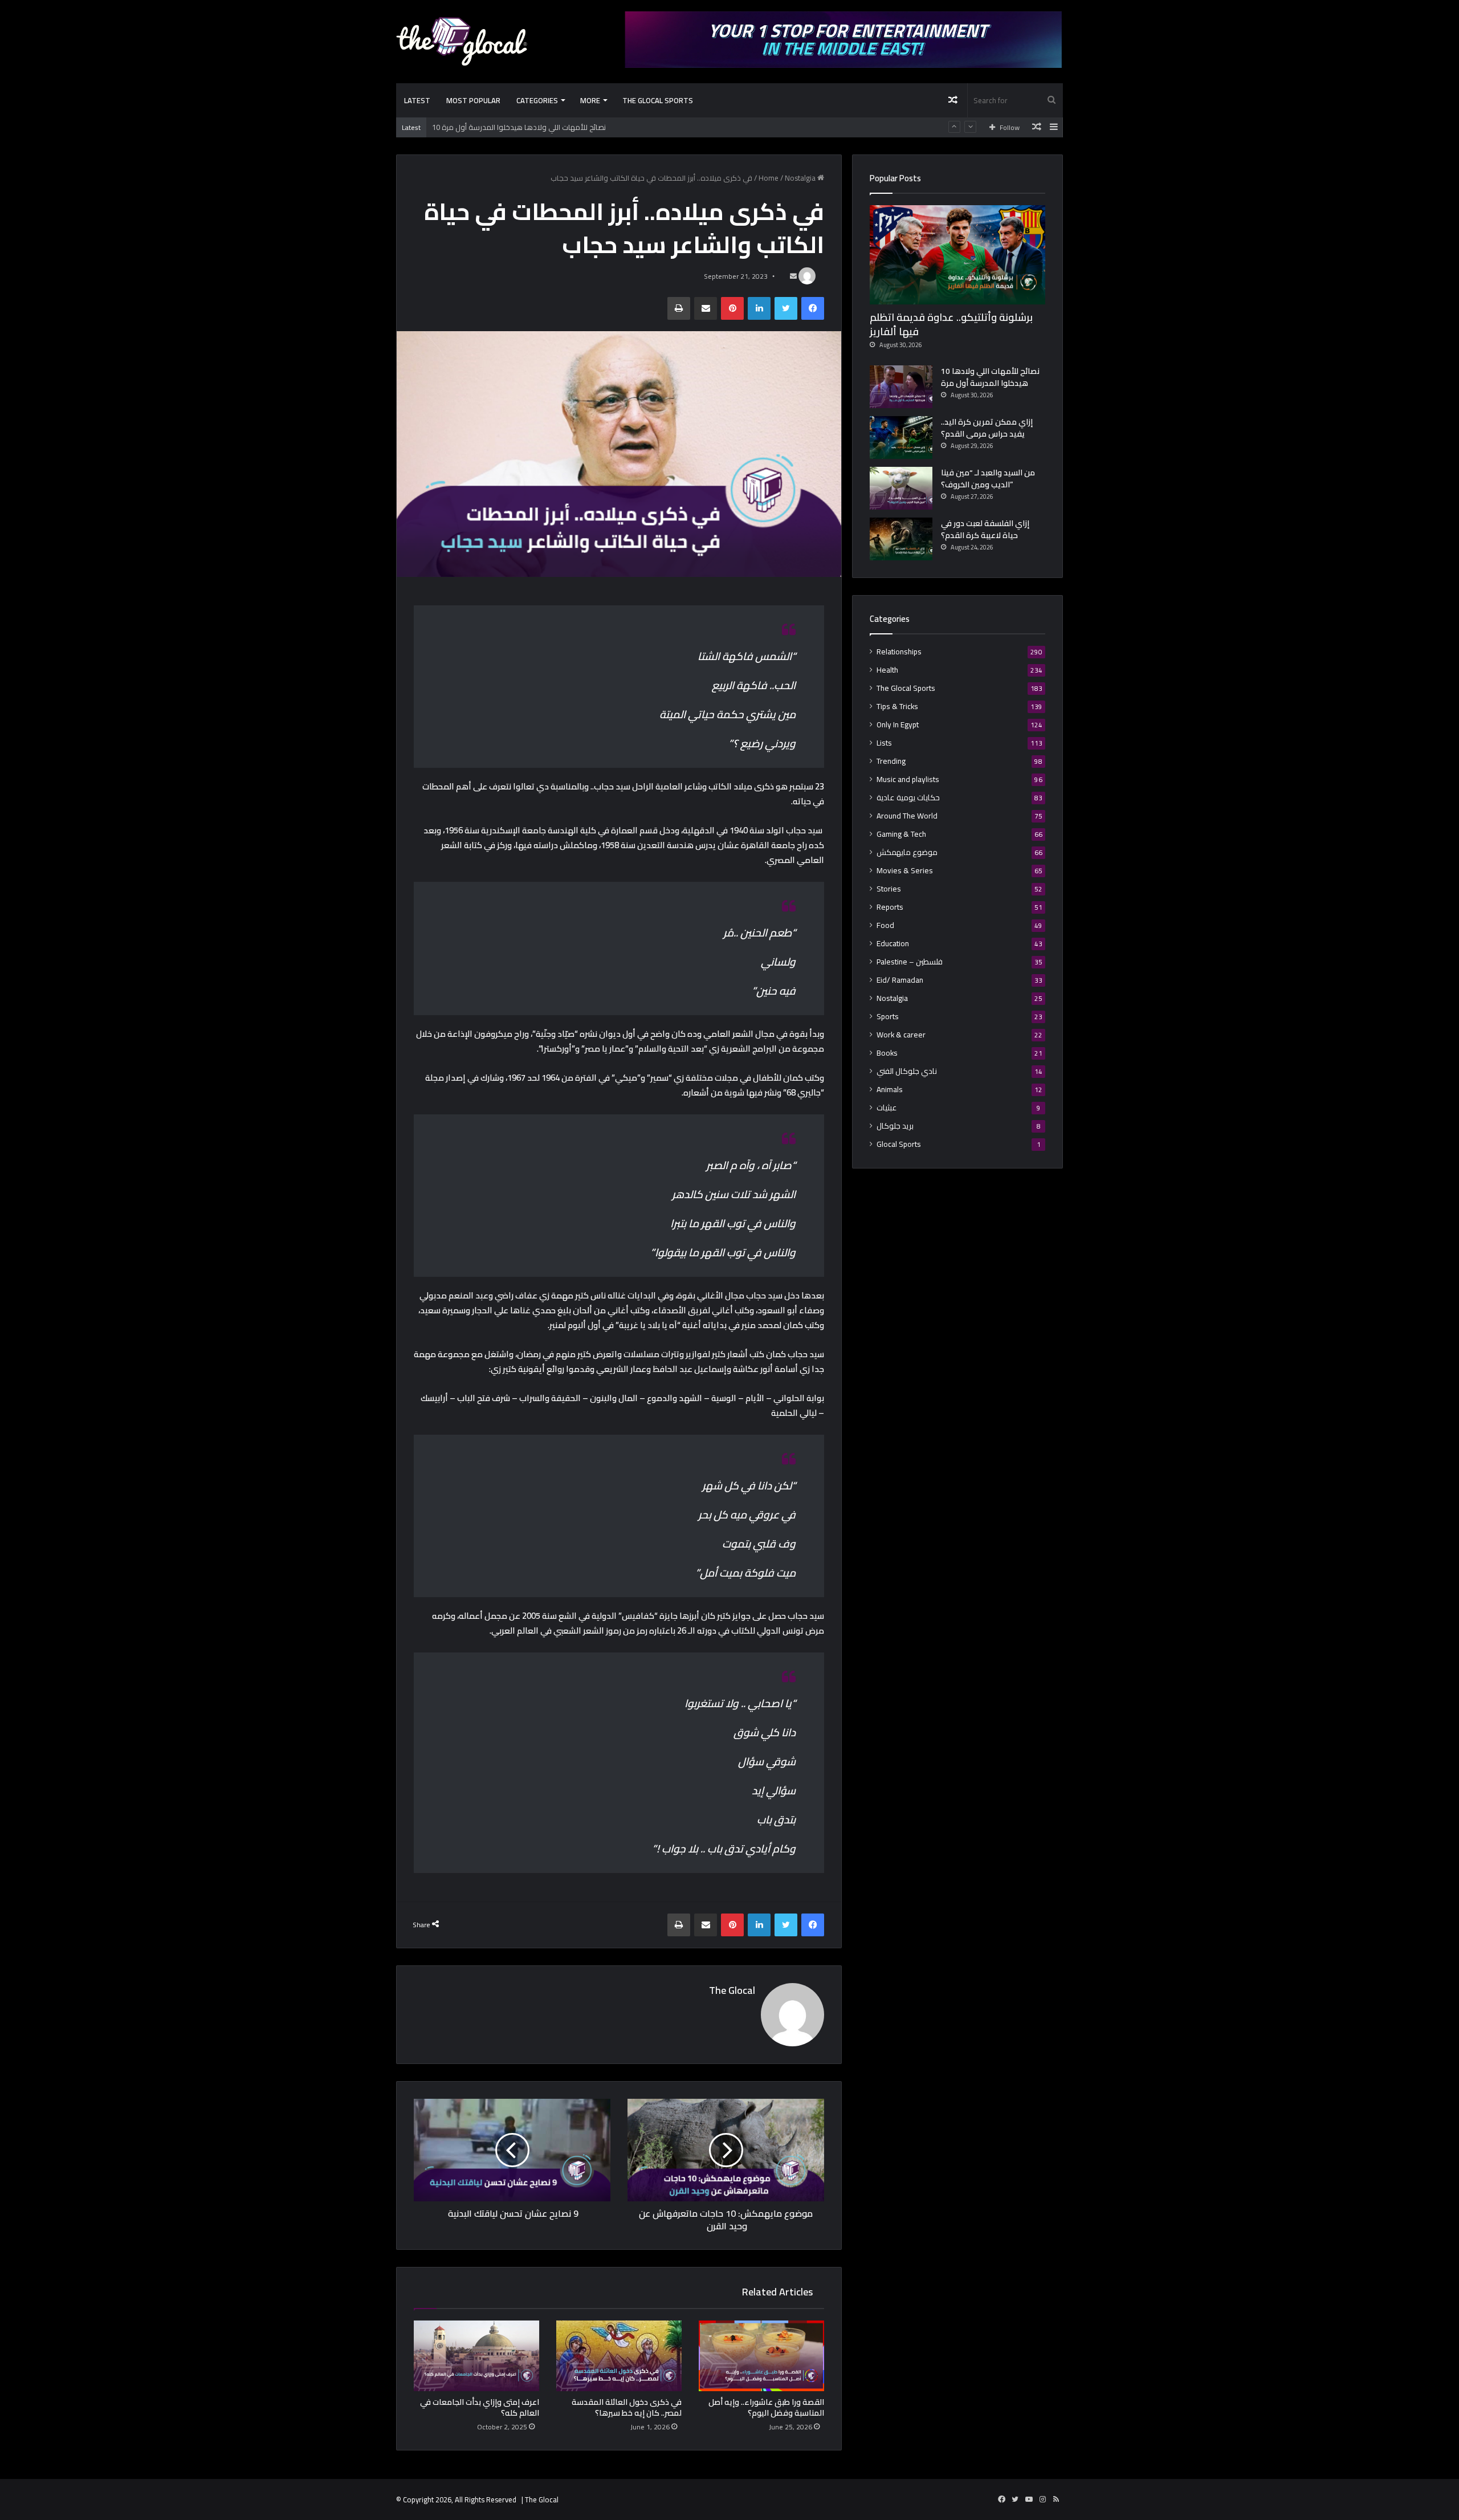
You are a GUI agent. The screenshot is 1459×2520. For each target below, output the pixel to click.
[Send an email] (793, 276)
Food (885, 925)
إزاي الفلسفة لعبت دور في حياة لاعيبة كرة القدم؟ (985, 529)
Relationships (899, 652)
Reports (890, 907)
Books (887, 1053)
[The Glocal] (462, 41)
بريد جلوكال (895, 1126)
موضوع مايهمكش (907, 852)
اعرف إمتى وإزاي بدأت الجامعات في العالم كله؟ (480, 2407)
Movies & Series (905, 871)
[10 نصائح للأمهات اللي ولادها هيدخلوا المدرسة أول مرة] (901, 387)
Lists (884, 743)
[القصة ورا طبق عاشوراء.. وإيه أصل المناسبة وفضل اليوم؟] (761, 2356)
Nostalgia (800, 178)
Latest (417, 100)
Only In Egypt (898, 725)
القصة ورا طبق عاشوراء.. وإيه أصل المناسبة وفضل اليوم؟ (766, 2407)
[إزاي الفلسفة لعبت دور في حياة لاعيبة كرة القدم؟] (901, 539)
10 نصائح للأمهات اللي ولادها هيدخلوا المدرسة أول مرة (990, 377)
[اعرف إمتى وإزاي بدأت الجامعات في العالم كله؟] (476, 2356)
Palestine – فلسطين (910, 962)
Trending (891, 761)
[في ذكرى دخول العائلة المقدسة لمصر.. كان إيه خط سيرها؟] (619, 2356)
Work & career (901, 1035)
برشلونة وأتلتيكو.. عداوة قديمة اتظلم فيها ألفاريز (951, 324)
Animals (890, 1090)
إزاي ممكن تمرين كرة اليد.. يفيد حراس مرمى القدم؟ (512, 131)
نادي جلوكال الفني (907, 1071)
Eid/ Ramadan (900, 980)
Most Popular (473, 100)
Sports (888, 1017)
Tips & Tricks (897, 707)
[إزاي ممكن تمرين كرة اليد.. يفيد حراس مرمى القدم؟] (901, 437)
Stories (889, 889)
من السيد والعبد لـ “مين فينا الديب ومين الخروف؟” (988, 479)
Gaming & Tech (901, 834)
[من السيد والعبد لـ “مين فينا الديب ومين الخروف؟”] (901, 488)
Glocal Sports (899, 1144)
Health (887, 670)
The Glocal (732, 1990)
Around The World (907, 816)
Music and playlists (908, 779)
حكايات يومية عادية (908, 798)
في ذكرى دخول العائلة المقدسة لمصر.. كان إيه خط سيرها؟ (627, 2407)
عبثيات (887, 1108)
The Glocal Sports (658, 100)
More (590, 100)
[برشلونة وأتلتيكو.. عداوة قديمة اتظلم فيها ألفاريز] (957, 255)
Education (893, 944)
